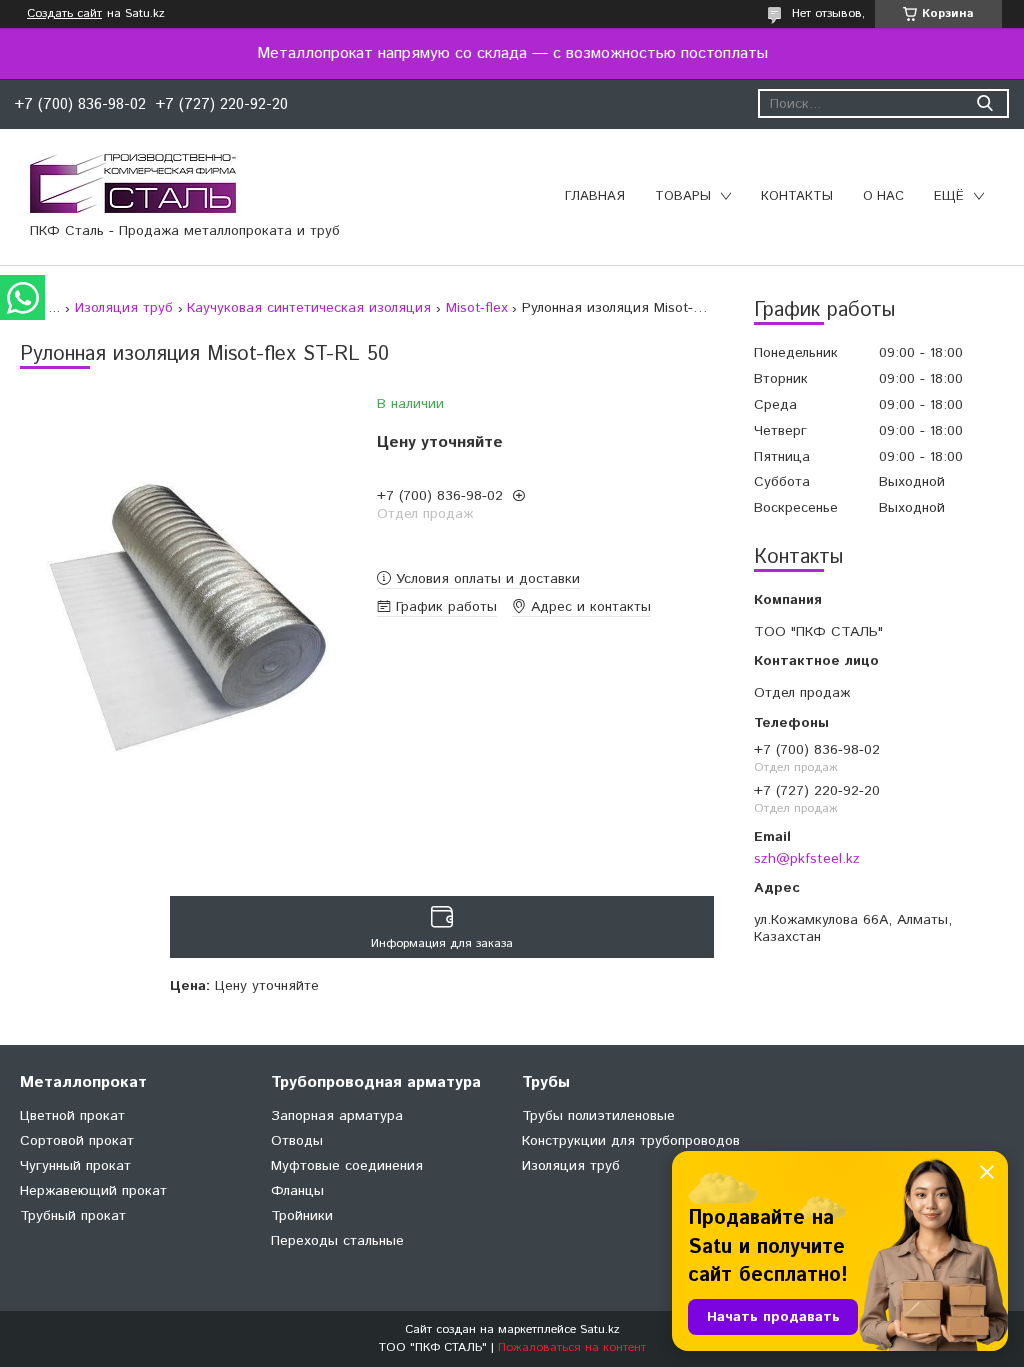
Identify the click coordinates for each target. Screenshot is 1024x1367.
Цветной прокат (72, 1116)
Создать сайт (64, 14)
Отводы (297, 1141)
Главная (595, 196)
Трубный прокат (73, 1216)
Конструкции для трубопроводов (631, 1141)
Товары (683, 196)
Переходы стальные (337, 1241)
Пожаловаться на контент (572, 1347)
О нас (883, 196)
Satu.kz (600, 1329)
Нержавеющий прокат (93, 1191)
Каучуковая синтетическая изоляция (309, 308)
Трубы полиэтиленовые (598, 1116)
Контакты (797, 196)
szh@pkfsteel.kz (807, 858)
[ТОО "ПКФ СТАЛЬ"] (133, 183)
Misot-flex (477, 308)
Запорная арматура (337, 1116)
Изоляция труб (124, 308)
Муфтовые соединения (347, 1166)
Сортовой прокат (77, 1141)
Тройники (302, 1216)
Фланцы (297, 1191)
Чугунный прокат (75, 1166)
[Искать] (984, 103)
